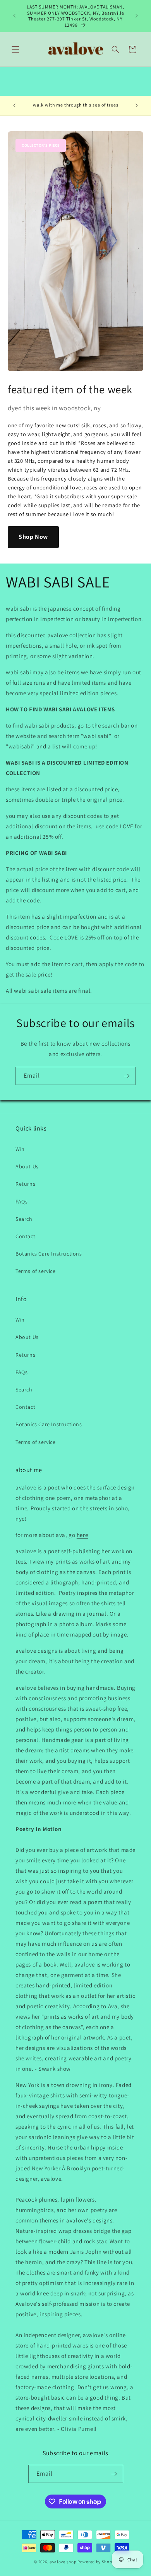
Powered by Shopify (97, 2562)
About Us (27, 1166)
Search (24, 1219)
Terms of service (36, 1271)
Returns (25, 1184)
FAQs (21, 1202)
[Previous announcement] (14, 16)
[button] (15, 49)
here (82, 1535)
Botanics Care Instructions (49, 1254)
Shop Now (33, 537)
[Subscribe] (127, 1076)
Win (20, 1149)
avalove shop (63, 2562)
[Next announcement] (137, 16)
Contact (25, 1236)
